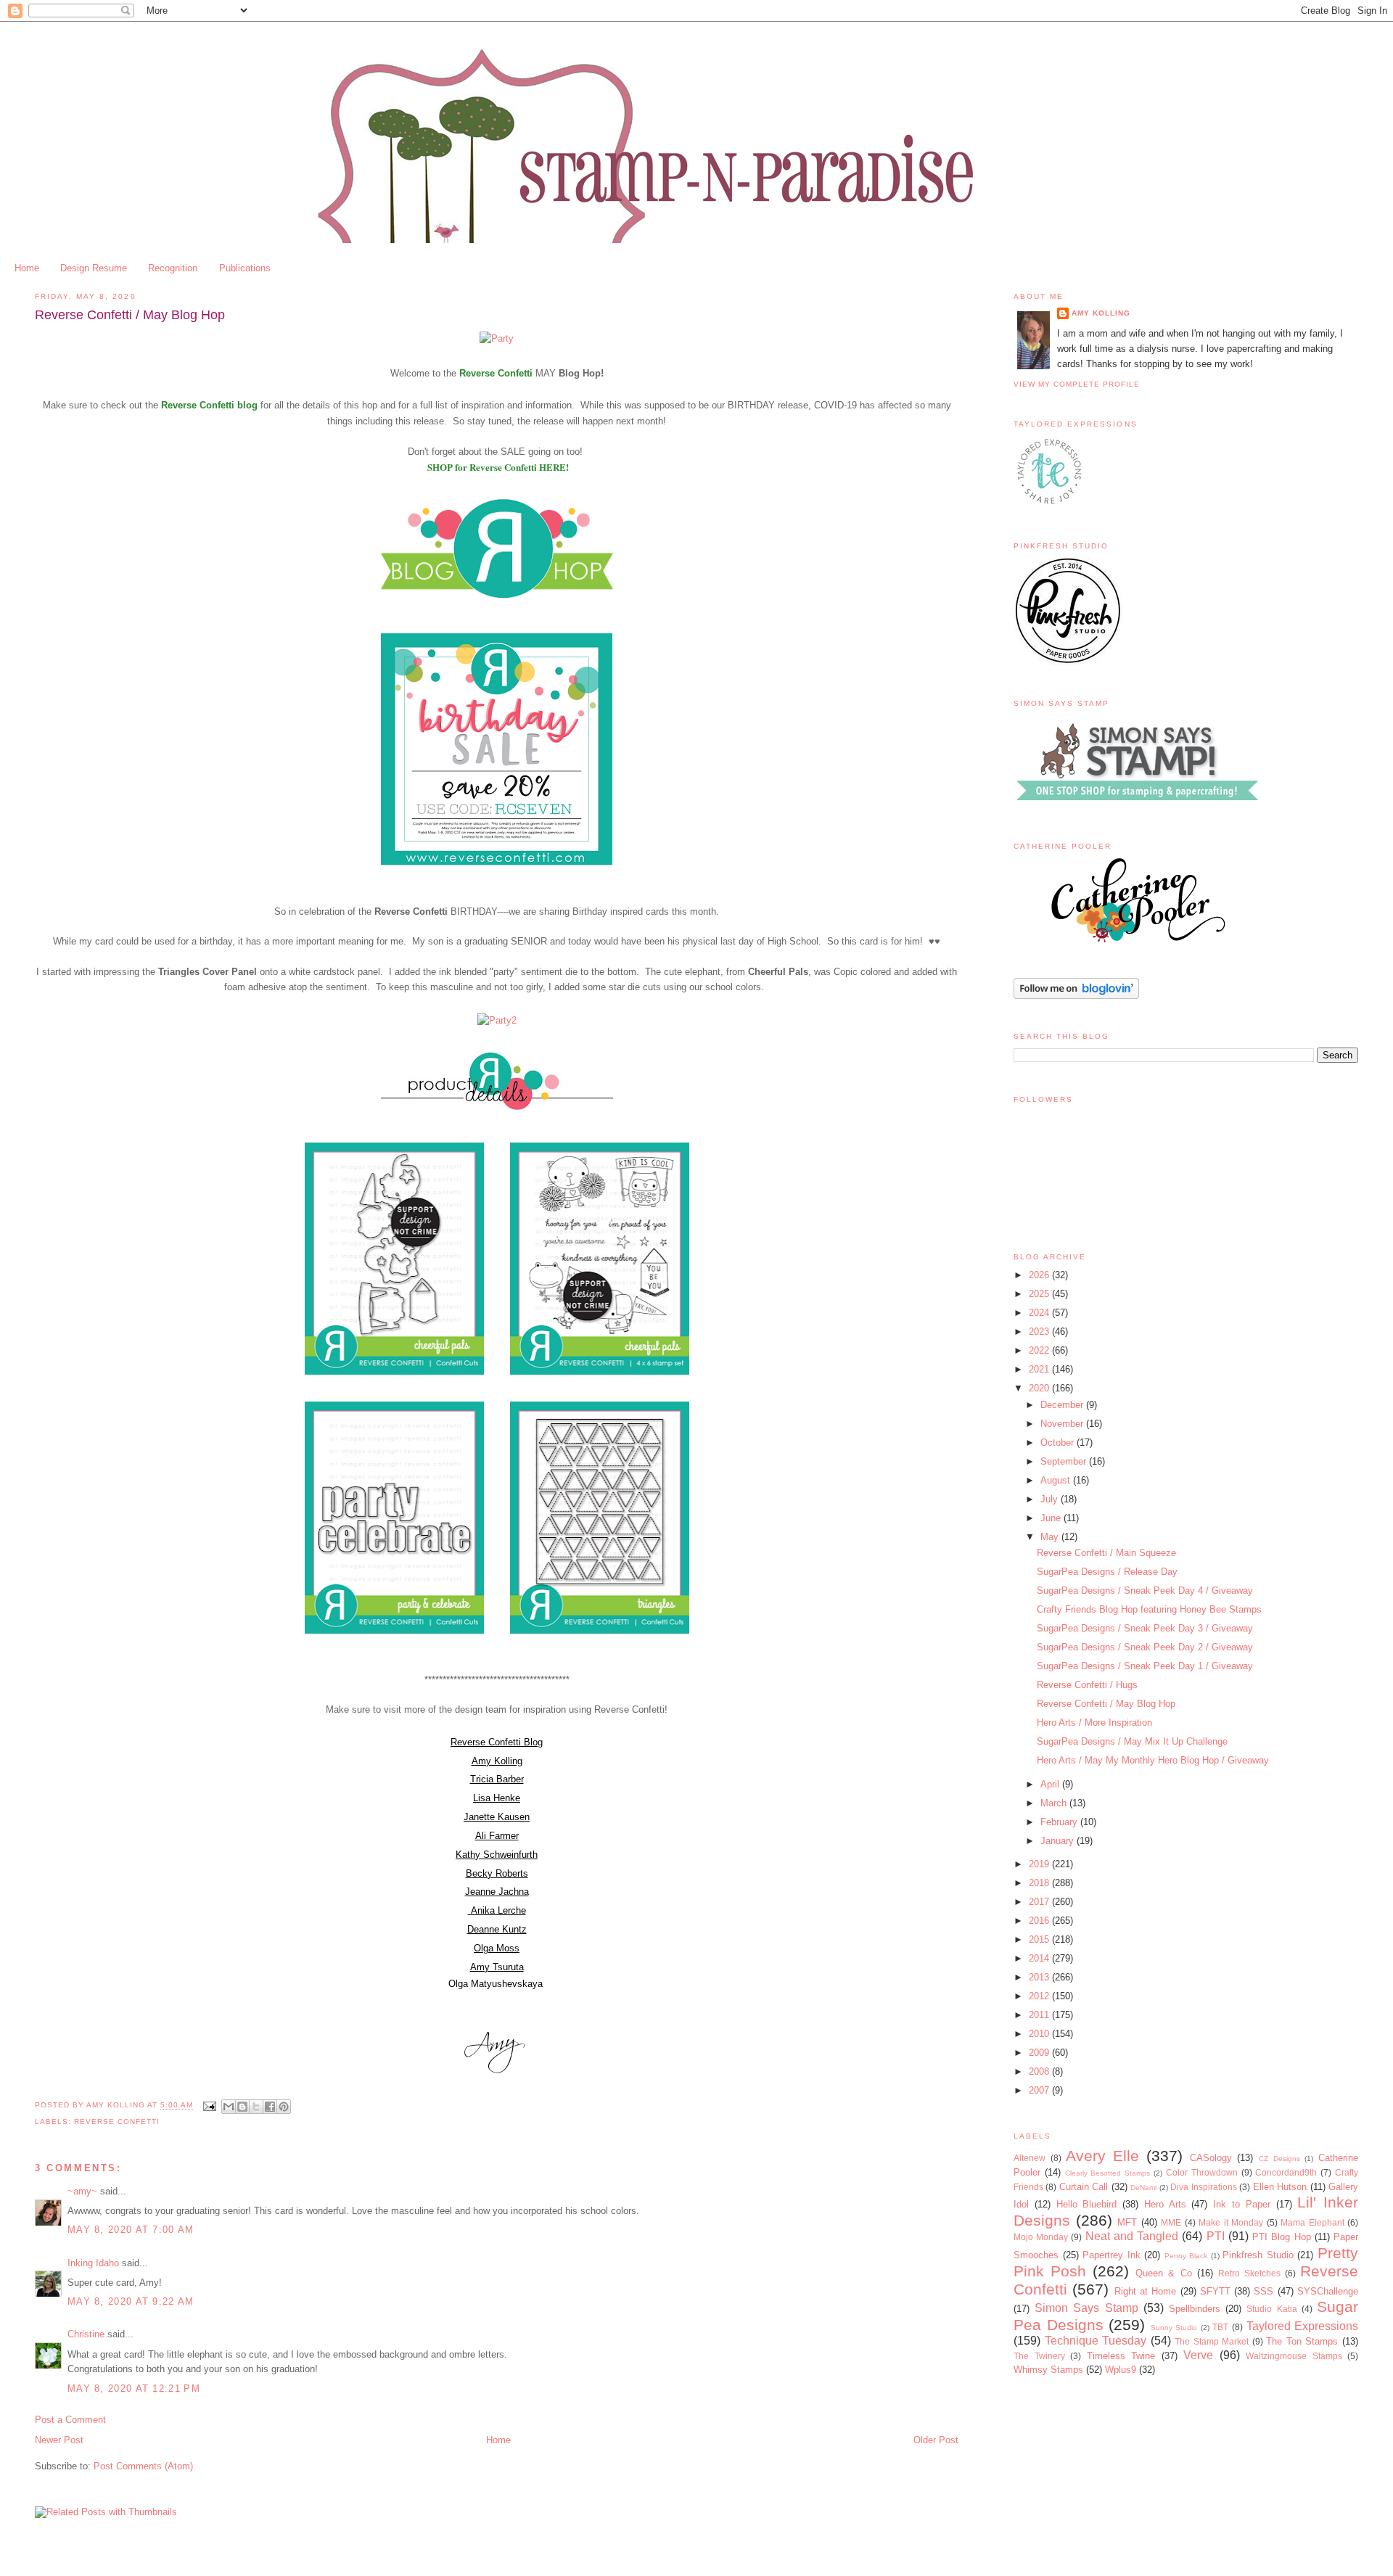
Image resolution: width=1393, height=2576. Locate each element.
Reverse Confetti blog (209, 405)
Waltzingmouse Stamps (1294, 2356)
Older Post (936, 2440)
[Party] (497, 338)
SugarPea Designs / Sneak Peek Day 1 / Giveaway (1145, 1666)
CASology (1211, 2158)
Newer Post (59, 2440)
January (1059, 1841)
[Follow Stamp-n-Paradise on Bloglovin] (1076, 996)
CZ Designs (1279, 2159)
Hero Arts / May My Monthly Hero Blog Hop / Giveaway (1153, 1760)
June (1052, 1518)
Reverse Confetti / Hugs (1087, 1685)
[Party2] (497, 1020)
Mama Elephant (1312, 2222)
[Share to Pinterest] (284, 2107)
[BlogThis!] (242, 2107)
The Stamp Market (1212, 2341)
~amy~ (82, 2191)
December (1063, 1405)
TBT (1220, 2327)
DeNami (1143, 2188)
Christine (86, 2334)
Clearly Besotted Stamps (1108, 2173)
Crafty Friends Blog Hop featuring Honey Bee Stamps (1149, 1609)
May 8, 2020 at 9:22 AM (131, 2301)
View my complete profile (1077, 384)
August (1057, 1480)
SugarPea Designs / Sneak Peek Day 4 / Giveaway (1145, 1591)
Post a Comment (70, 2420)
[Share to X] (256, 2107)
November (1063, 1424)
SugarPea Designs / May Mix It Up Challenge (1132, 1741)
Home (27, 268)
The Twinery (1039, 2356)
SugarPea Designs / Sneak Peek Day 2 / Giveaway (1145, 1647)
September (1065, 1461)
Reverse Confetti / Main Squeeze (1106, 1553)
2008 (1040, 2071)
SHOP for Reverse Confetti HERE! (498, 467)
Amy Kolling (1101, 313)
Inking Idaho (93, 2263)
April (1051, 1784)
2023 (1040, 1332)
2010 (1040, 2034)
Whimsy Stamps (1048, 2370)
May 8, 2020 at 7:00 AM (131, 2230)
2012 (1040, 1996)
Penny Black (1186, 2256)
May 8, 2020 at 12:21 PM (134, 2388)
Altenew (1030, 2158)
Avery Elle (1102, 2156)
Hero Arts (1165, 2204)
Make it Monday (1231, 2222)
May (1051, 1537)
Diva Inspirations (1203, 2187)
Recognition (173, 268)
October (1059, 1443)
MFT (1127, 2222)
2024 (1040, 1313)
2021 (1040, 1369)
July (1051, 1499)
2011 (1040, 2015)
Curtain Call (1084, 2187)
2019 (1040, 1864)
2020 (1040, 1388)
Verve (1198, 2355)
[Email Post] (209, 2106)
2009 (1040, 2053)
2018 (1040, 1883)
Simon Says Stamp (1086, 2308)
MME (1171, 2222)
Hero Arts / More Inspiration (1094, 1723)
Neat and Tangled (1132, 2236)
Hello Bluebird (1087, 2204)
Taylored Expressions (1303, 2326)
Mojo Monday (1041, 2237)
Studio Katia (1271, 2309)
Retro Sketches (1249, 2273)
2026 (1040, 1275)
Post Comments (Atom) (143, 2466)
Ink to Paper (1242, 2204)
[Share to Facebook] (270, 2107)
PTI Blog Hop (1281, 2237)
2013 (1040, 1977)
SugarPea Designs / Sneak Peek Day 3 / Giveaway (1145, 1628)
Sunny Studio (1174, 2328)
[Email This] (229, 2107)
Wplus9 (1121, 2370)
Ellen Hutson (1280, 2187)
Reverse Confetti (496, 373)
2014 (1040, 1958)
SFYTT (1215, 2291)
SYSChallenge (1328, 2291)
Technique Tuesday (1096, 2341)
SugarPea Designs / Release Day (1107, 1572)
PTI (1216, 2236)
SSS (1263, 2291)
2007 (1040, 2090)
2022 (1040, 1350)
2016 (1040, 1921)
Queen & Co (1163, 2273)
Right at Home (1146, 2291)
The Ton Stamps (1302, 2341)
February (1060, 1822)
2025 (1040, 1294)
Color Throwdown (1202, 2172)
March (1055, 1803)
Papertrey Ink (1111, 2255)
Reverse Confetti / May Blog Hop (1106, 1704)
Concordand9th (1286, 2172)
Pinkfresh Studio (1258, 2255)
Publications (245, 268)
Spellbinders (1195, 2309)
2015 (1040, 1939)
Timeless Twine (1121, 2356)
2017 (1040, 1902)
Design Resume (94, 268)
